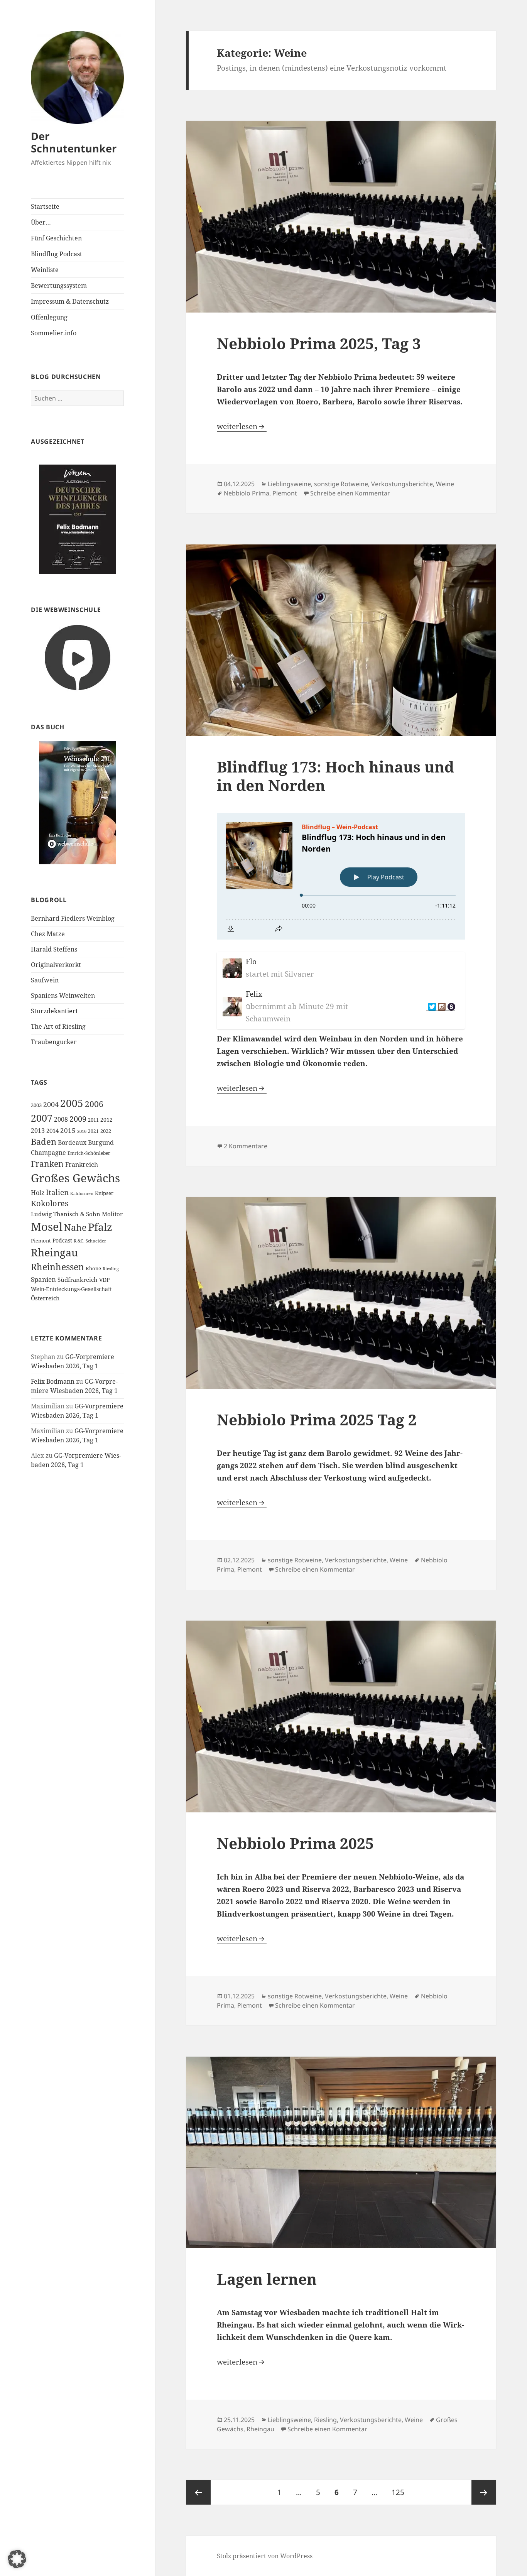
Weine (445, 484)
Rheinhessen (57, 1267)
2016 (82, 1131)
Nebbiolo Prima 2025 (295, 1843)
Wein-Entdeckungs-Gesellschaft (71, 1289)
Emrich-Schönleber (89, 1153)
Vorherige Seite (198, 2492)
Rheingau (54, 1252)
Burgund (101, 1143)
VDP (104, 1280)
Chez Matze (48, 934)
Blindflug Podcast (57, 254)
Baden (44, 1141)
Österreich (45, 1298)
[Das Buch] (78, 802)
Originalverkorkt (56, 965)
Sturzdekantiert (54, 1011)
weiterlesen (242, 426)
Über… (41, 222)
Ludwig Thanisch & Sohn (66, 1214)
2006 (94, 1104)
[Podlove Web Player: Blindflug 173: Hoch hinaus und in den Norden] (341, 876)
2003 (36, 1105)
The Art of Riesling (58, 1026)
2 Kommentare (246, 1146)
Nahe (75, 1228)
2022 (106, 1131)
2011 (93, 1120)
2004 (51, 1104)
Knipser (104, 1193)
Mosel (47, 1227)
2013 (38, 1131)
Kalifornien (82, 1193)
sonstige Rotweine (341, 484)
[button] (17, 2559)
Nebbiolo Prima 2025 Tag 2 (317, 1419)
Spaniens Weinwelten (63, 996)
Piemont (41, 1241)
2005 (72, 1103)
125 (400, 2492)
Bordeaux (72, 1143)
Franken (47, 1164)
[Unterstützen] (450, 1007)
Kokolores (50, 1203)
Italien (57, 1192)
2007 (42, 1118)
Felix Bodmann (53, 1381)
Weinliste (45, 270)
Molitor (112, 1214)
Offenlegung (49, 317)
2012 (106, 1120)
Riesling (111, 1269)
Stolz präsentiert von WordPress (265, 2556)
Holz (38, 1193)
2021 (93, 1131)
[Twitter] (431, 1007)
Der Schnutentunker (74, 142)
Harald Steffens (54, 949)
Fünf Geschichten (56, 238)
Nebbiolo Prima (247, 493)
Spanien (43, 1279)
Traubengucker (54, 1042)
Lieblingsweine (289, 484)
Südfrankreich (78, 1280)
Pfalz (100, 1227)
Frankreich (82, 1165)
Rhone (93, 1268)
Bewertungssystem (59, 286)
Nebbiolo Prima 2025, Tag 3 (319, 343)
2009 (78, 1119)
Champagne (48, 1153)
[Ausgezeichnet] (78, 519)
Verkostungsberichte (402, 484)
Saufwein (45, 980)
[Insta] (441, 1007)
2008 (61, 1119)
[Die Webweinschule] (78, 657)
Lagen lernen (267, 2279)
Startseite (45, 206)
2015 (68, 1130)
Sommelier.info (54, 333)
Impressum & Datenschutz (70, 301)
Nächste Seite (484, 2492)
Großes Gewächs (75, 1178)
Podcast (62, 1240)
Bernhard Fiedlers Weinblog (73, 918)
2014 (52, 1131)
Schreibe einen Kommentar (350, 493)
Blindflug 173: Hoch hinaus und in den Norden (335, 776)
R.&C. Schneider (90, 1241)
